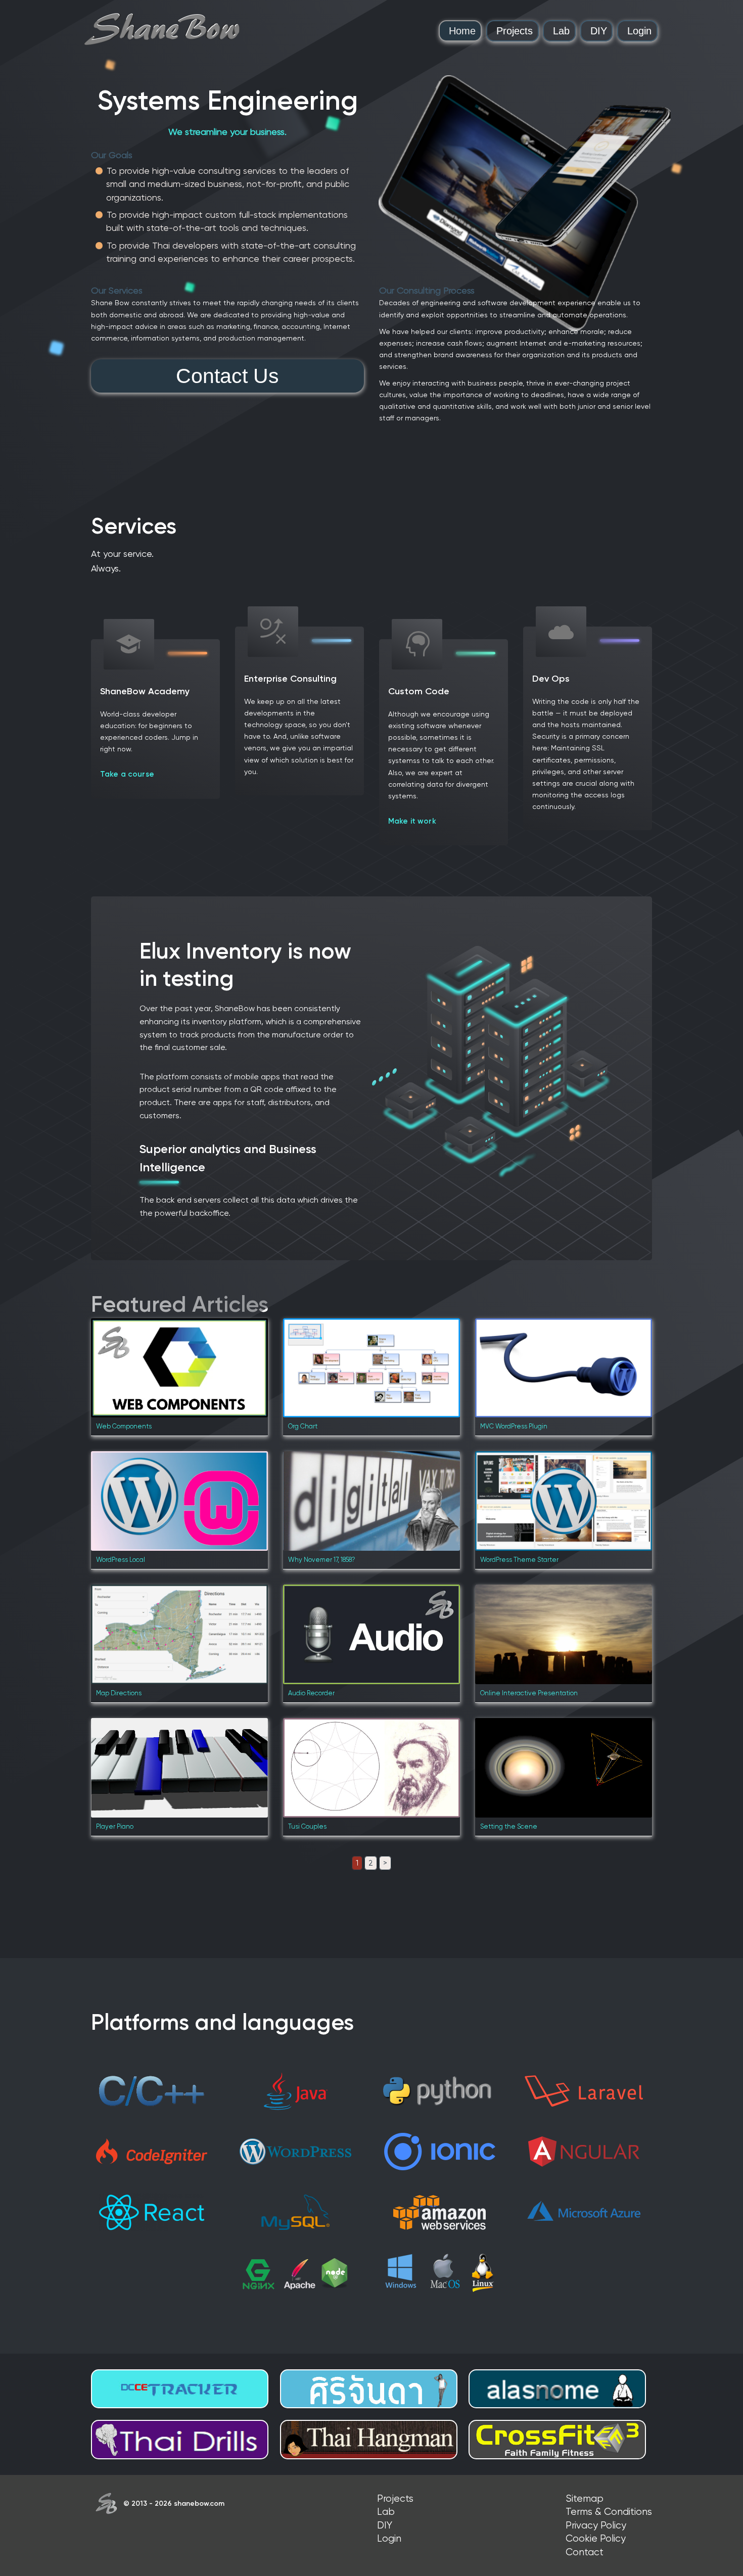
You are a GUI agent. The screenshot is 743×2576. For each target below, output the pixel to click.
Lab (561, 31)
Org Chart (303, 1426)
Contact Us (227, 376)
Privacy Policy (596, 2525)
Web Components (124, 1426)
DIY (599, 31)
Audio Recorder (311, 1693)
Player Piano (115, 1826)
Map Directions (119, 1693)
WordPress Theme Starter (519, 1560)
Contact (585, 2552)
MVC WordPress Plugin (514, 1426)
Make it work (412, 821)
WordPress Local (121, 1560)
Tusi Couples (307, 1826)
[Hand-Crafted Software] (162, 29)
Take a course (127, 774)
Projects (515, 31)
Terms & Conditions (609, 2512)
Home (462, 31)
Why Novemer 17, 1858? (322, 1560)
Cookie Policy (596, 2538)
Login (639, 31)
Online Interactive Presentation (529, 1693)
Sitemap (585, 2498)
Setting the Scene (509, 1826)
